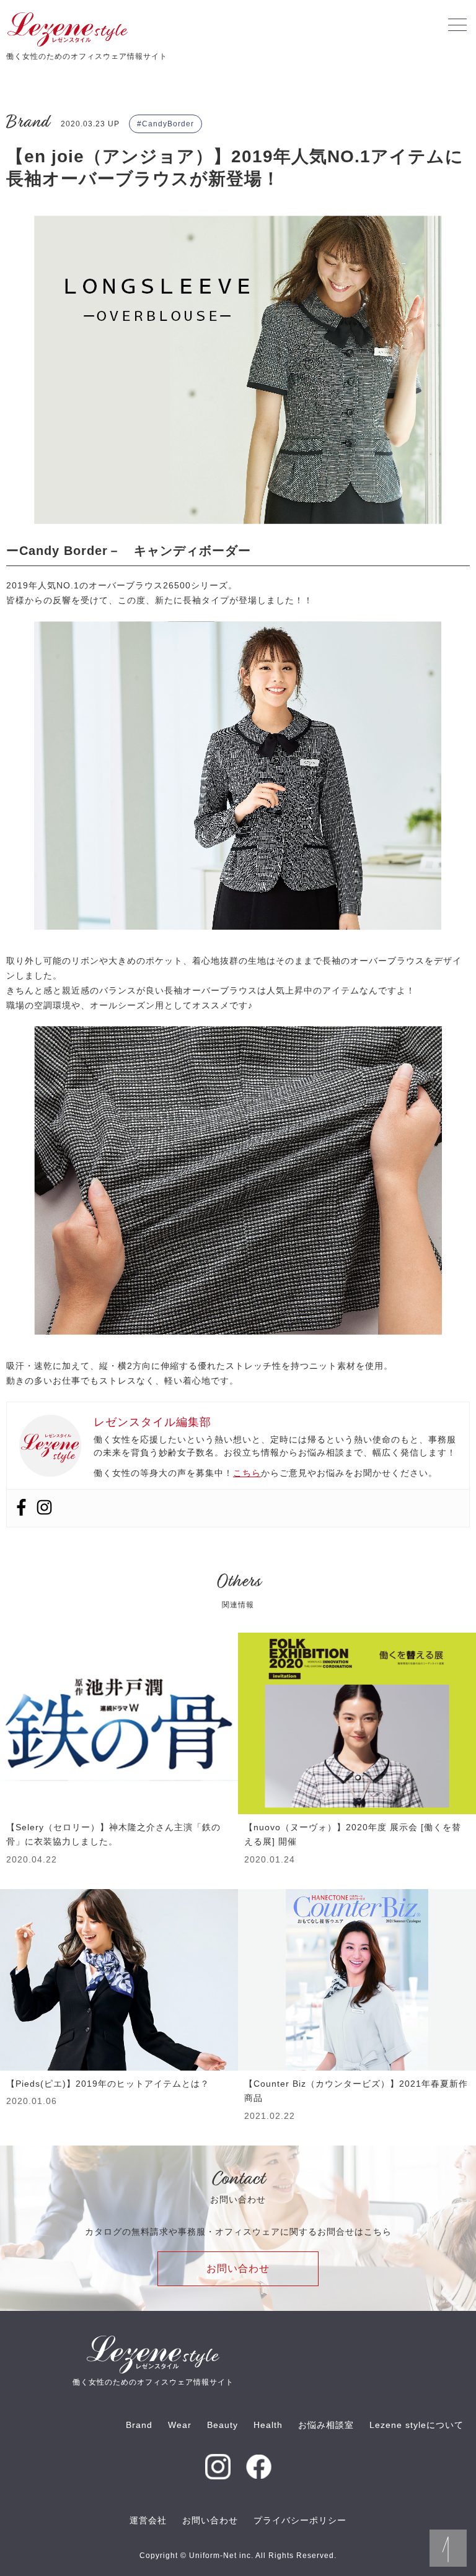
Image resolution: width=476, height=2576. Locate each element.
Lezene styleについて (416, 2425)
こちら (247, 1473)
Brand (139, 2425)
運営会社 (148, 2520)
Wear (180, 2425)
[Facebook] (21, 1508)
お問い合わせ (238, 2268)
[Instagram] (44, 1508)
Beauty (223, 2425)
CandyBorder (168, 124)
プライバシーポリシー (300, 2520)
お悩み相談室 (326, 2425)
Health (268, 2425)
